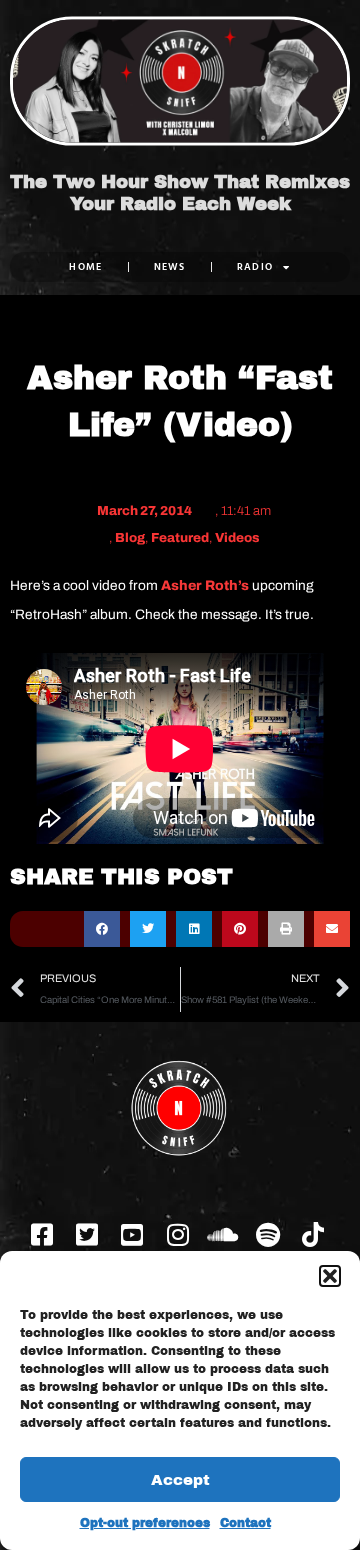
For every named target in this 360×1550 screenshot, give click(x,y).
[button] (330, 1276)
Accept (180, 1480)
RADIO (255, 266)
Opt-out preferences (145, 1523)
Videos (237, 538)
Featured (180, 538)
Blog (130, 538)
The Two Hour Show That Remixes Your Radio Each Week (180, 193)
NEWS (170, 266)
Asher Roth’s (205, 585)
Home (85, 266)
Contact (245, 1523)
